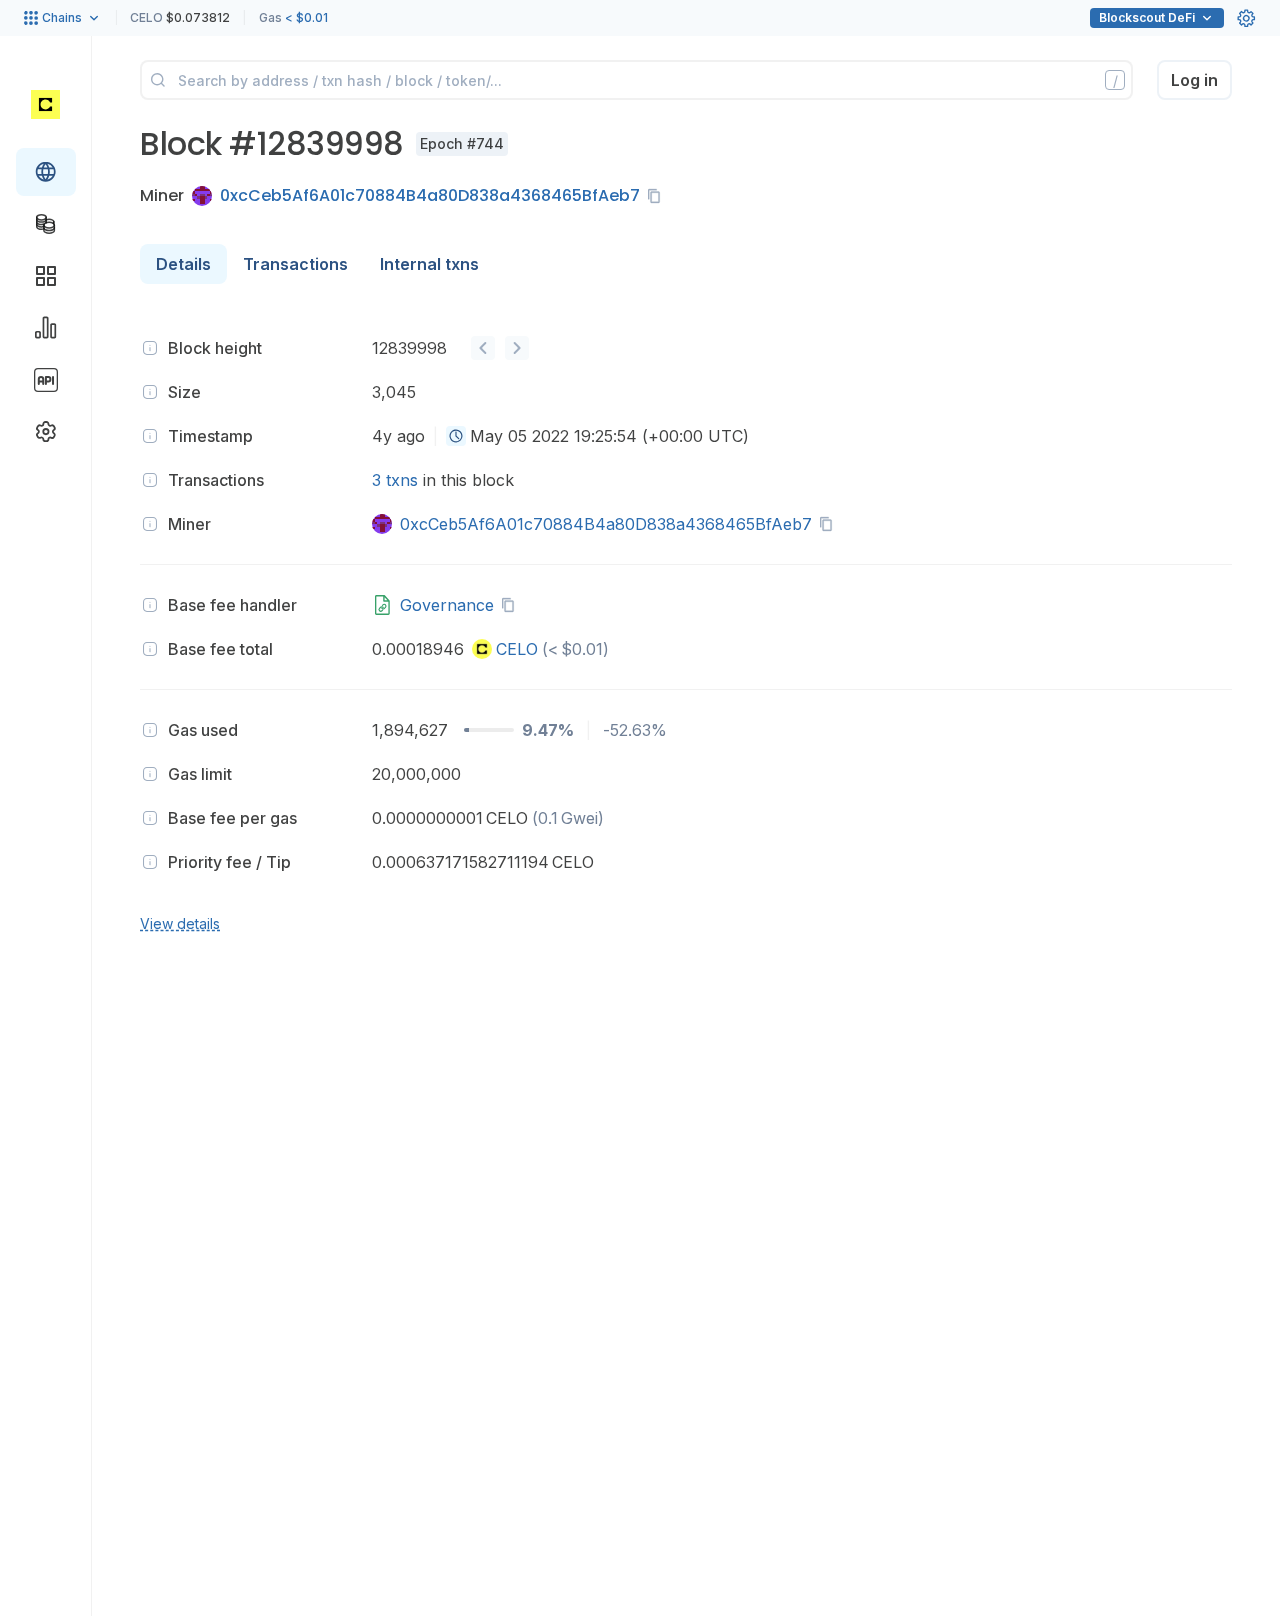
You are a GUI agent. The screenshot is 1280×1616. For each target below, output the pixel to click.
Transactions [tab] (295, 264)
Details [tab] (183, 264)
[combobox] (456, 436)
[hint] (150, 348)
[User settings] (1246, 18)
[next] (517, 348)
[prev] (483, 348)
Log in (1194, 80)
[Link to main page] (45, 104)
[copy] (658, 196)
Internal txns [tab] (429, 264)
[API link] (46, 380)
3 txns (395, 480)
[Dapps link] (46, 276)
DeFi (1147, 17)
